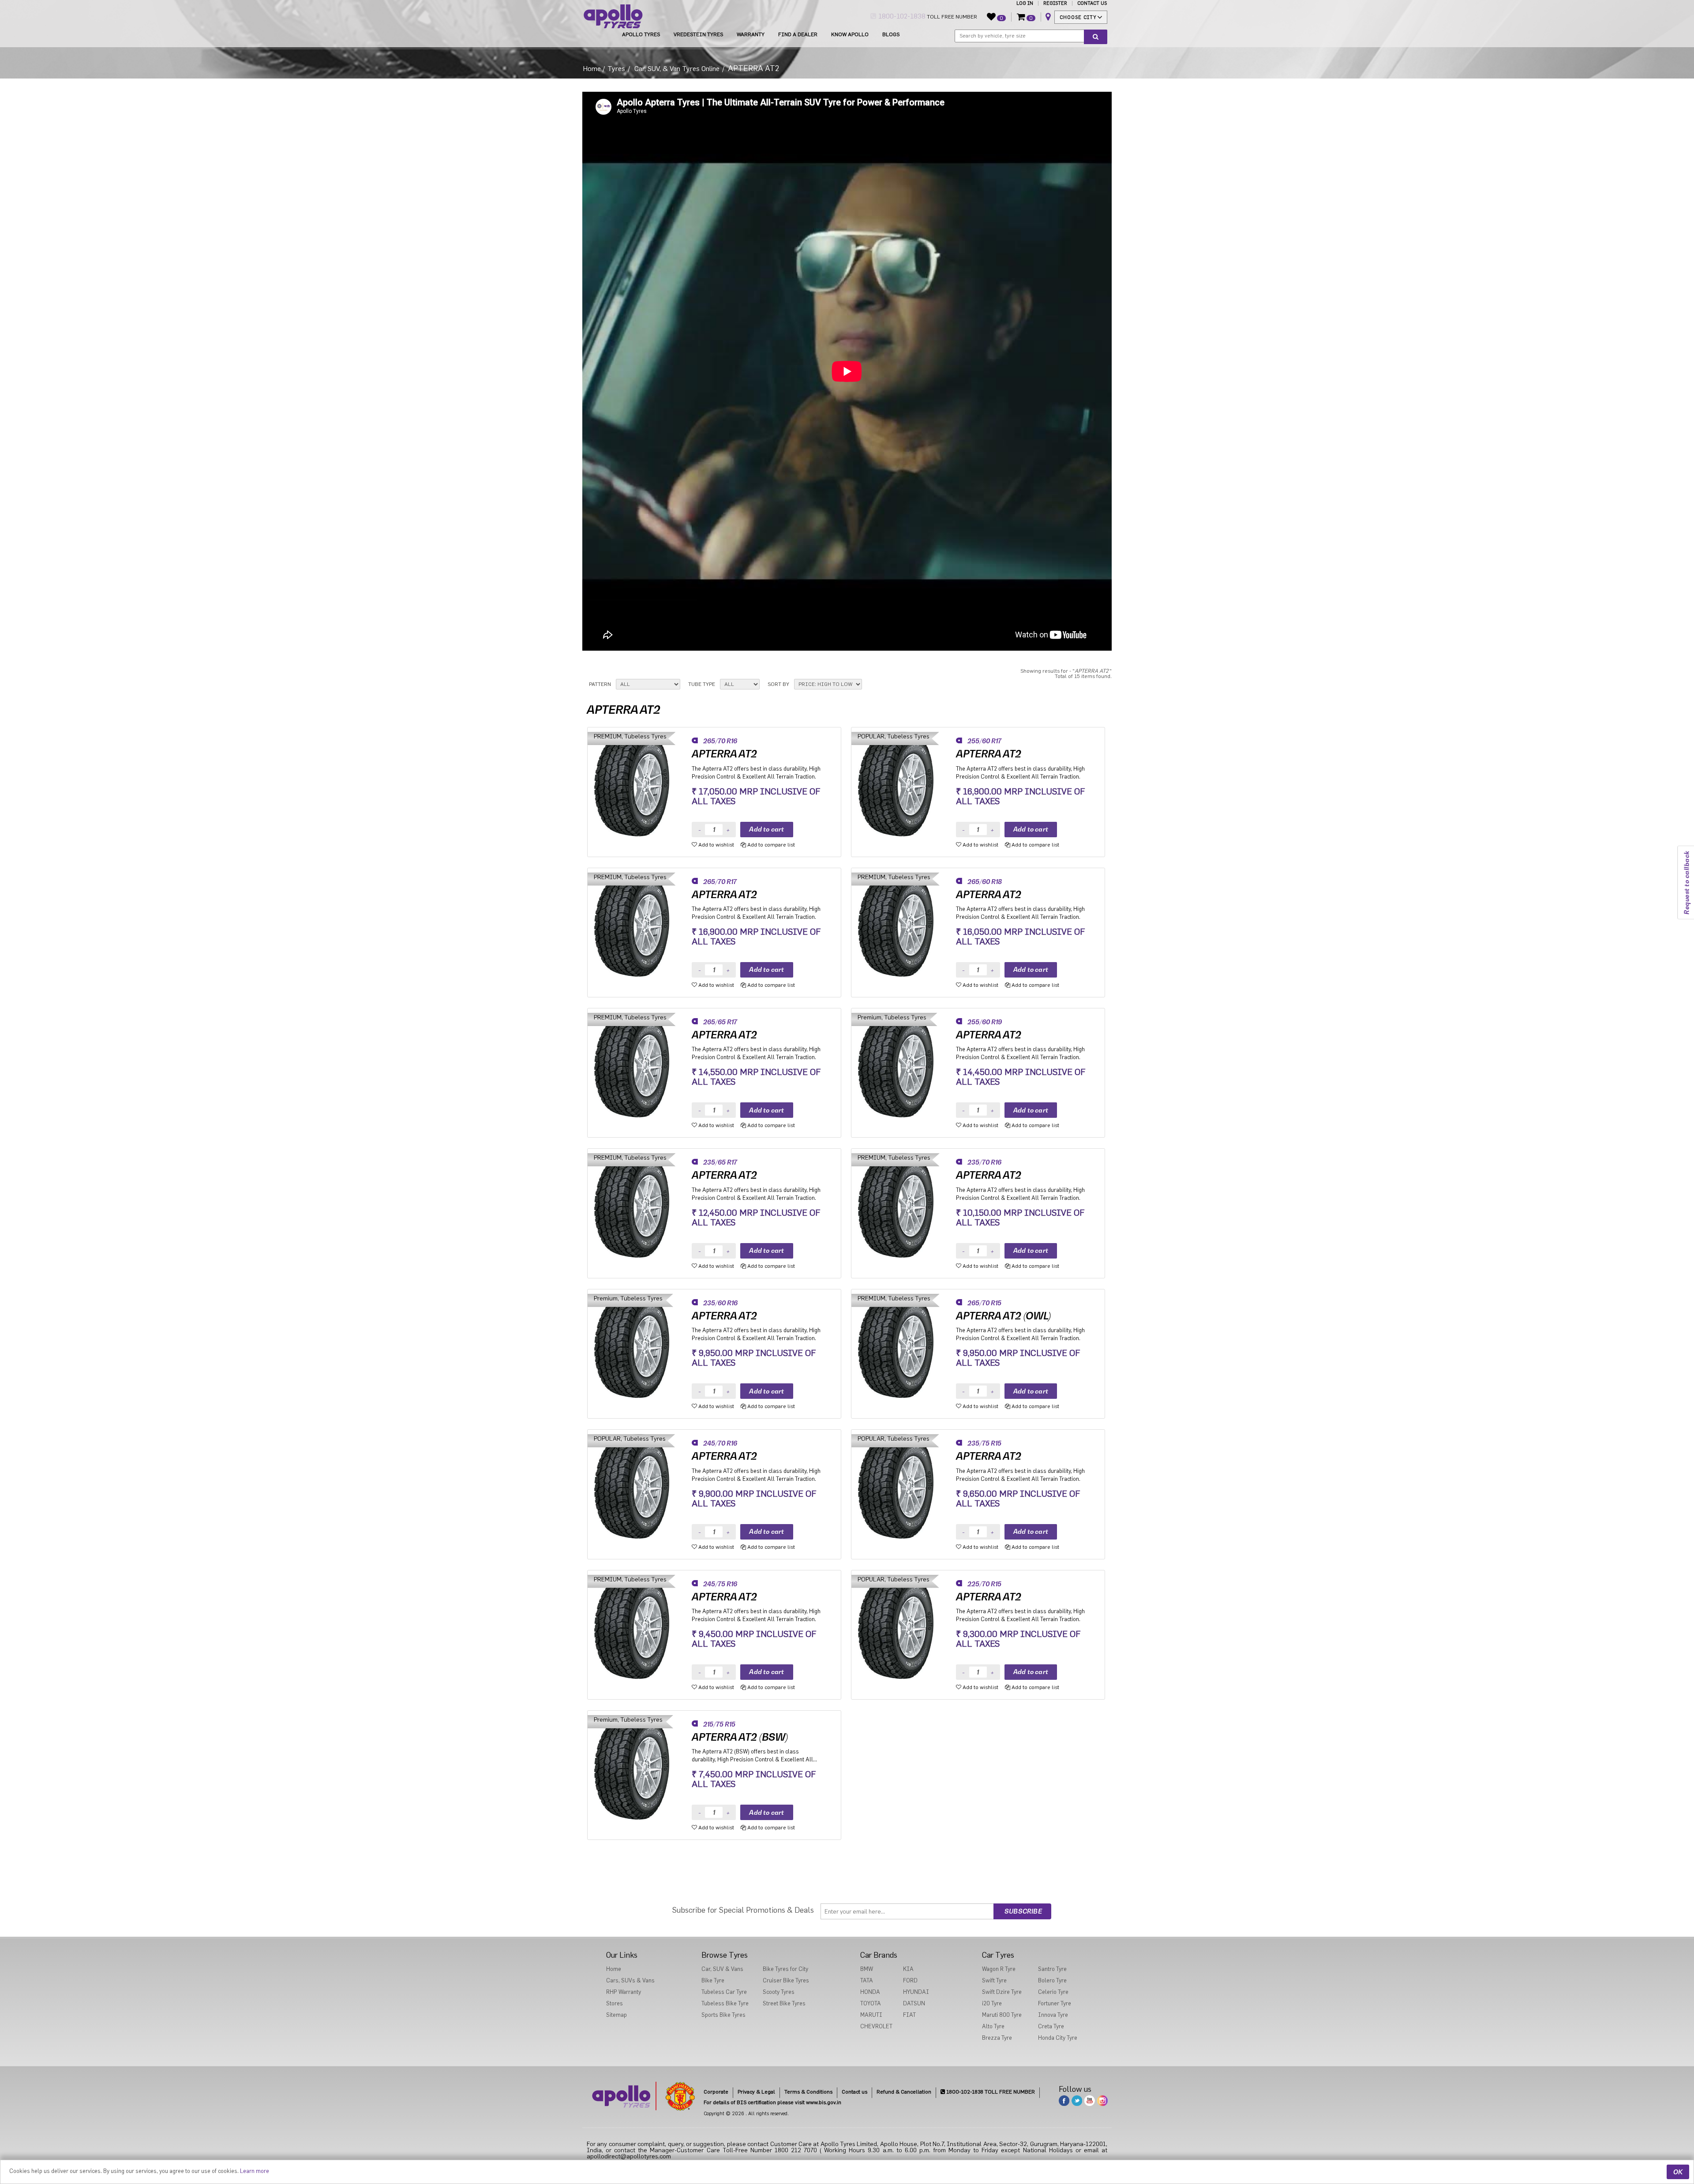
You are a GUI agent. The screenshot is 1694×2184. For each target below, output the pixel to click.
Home (592, 69)
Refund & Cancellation (904, 2092)
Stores (615, 2003)
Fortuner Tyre (1055, 2003)
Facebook (1064, 2101)
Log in (1025, 3)
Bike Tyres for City (785, 1969)
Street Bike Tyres (784, 2003)
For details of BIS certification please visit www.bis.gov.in (772, 2102)
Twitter (1077, 2101)
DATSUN (914, 2003)
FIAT (909, 2015)
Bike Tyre (713, 1980)
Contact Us (1092, 3)
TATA (867, 1980)
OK (1678, 2172)
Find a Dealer (798, 34)
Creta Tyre (1051, 2026)
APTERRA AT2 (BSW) (740, 1737)
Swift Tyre (994, 1980)
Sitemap (617, 2015)
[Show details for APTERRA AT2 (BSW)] (640, 1767)
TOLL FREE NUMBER (927, 16)
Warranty (751, 34)
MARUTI (871, 2015)
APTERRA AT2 (724, 754)
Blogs (891, 34)
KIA (908, 1969)
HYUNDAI (916, 1992)
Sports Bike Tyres (723, 2015)
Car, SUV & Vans (722, 1969)
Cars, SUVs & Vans (630, 1980)
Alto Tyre (993, 2026)
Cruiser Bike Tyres (786, 1980)
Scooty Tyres (779, 1992)
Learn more (255, 2171)
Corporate (716, 2092)
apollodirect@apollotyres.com (629, 2157)
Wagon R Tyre (999, 1969)
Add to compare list (770, 845)
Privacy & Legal (756, 2092)
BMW (867, 1969)
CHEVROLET (876, 2026)
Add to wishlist (716, 845)
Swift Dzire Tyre (1002, 1992)
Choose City (1078, 17)
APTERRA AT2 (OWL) (1003, 1316)
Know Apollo (850, 34)
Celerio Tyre (1053, 1992)
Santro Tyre (1052, 1969)
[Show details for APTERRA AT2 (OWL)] (904, 1346)
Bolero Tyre (1052, 1980)
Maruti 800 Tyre (1002, 2015)
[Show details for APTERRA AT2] (640, 784)
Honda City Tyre (1058, 2038)
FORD (910, 1980)
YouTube (1090, 2101)
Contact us (854, 2092)
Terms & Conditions (808, 2092)
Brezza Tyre (997, 2038)
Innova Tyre (1053, 2015)
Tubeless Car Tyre (724, 1992)
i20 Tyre (992, 2003)
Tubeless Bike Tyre (725, 2003)
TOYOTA (871, 2003)
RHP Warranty (624, 1992)
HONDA (870, 1992)
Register (1055, 3)
